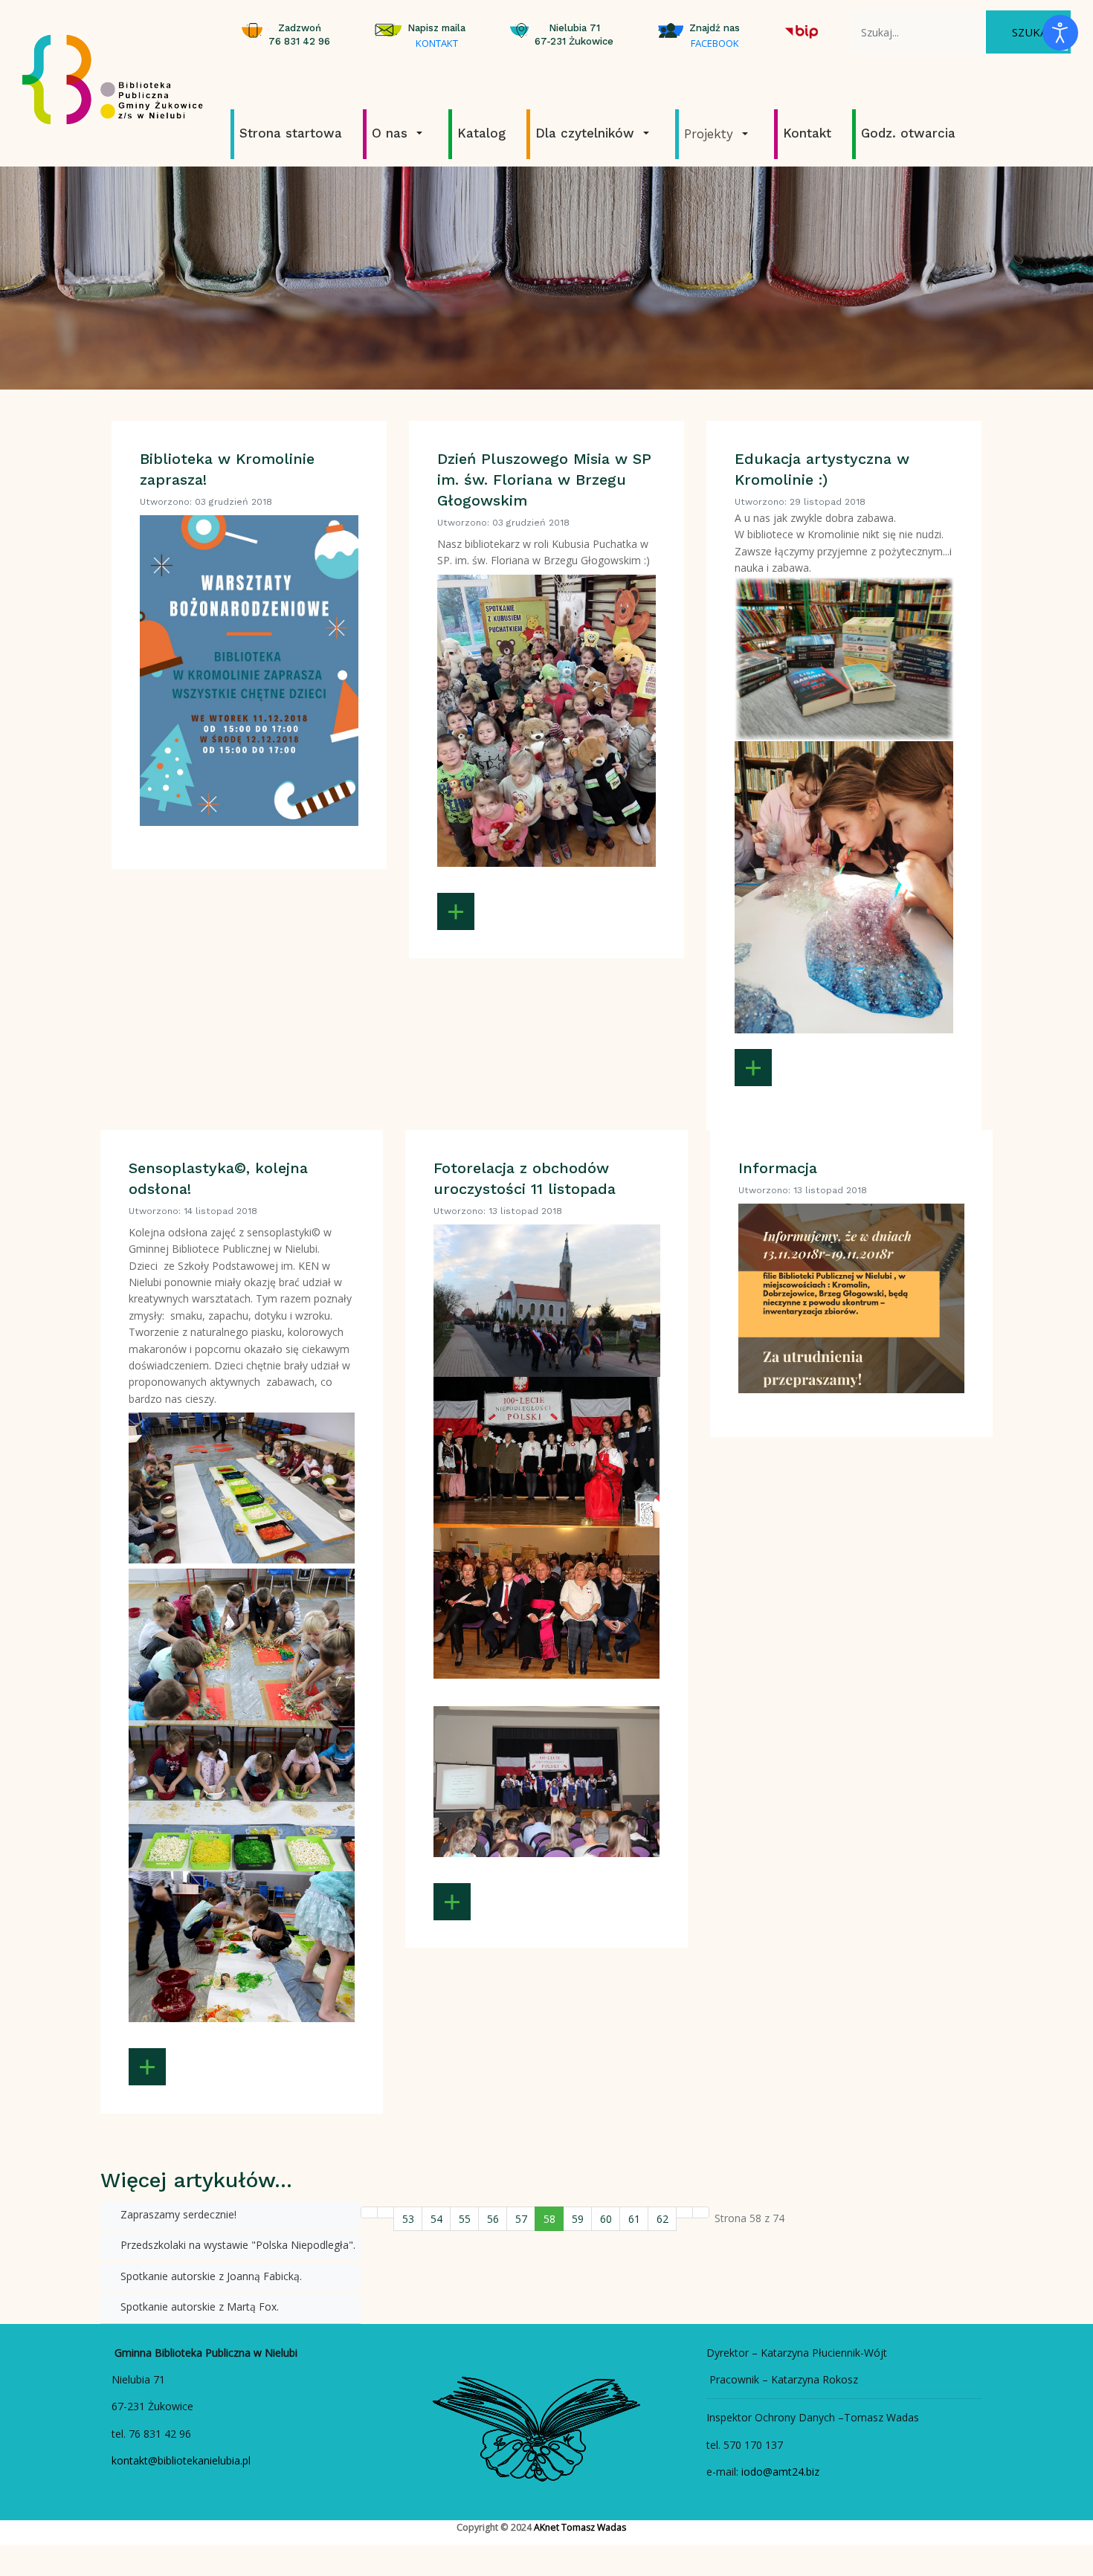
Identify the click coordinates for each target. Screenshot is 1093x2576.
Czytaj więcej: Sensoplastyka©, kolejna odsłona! (147, 2067)
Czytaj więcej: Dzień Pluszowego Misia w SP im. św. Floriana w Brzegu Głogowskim (456, 911)
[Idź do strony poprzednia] (386, 2212)
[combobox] (919, 32)
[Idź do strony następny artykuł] (684, 2212)
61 (634, 2219)
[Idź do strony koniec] (701, 2212)
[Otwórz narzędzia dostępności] (1060, 33)
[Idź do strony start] (369, 2212)
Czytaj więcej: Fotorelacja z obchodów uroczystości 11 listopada (452, 1902)
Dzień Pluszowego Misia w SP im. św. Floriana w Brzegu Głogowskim (544, 480)
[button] (400, 133)
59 (578, 2219)
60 (606, 2219)
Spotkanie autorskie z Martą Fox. (198, 2307)
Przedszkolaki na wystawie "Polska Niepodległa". (236, 2245)
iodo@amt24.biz (780, 2472)
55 (465, 2219)
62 (662, 2219)
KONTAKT (437, 43)
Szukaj (1031, 32)
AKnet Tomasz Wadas (580, 2527)
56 (493, 2219)
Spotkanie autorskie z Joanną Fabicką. (210, 2276)
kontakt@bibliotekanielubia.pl (181, 2460)
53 (408, 2219)
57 (521, 2219)
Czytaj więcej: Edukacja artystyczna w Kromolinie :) (753, 1068)
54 (436, 2219)
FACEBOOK (715, 43)
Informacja (778, 1168)
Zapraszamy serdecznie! (177, 2214)
